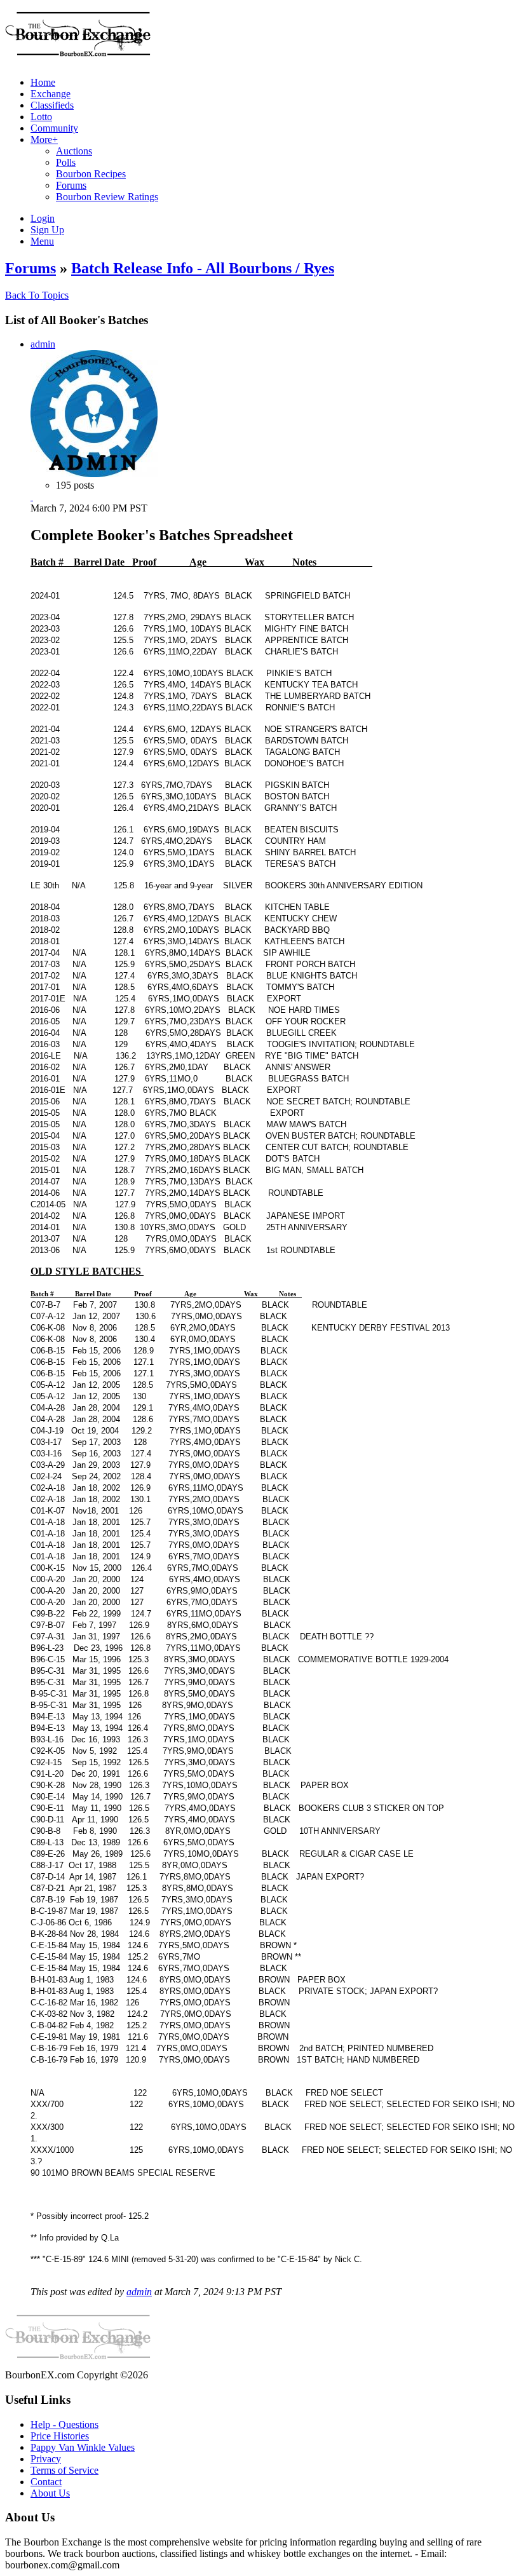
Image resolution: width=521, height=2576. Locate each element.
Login (43, 218)
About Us (50, 2493)
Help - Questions (64, 2424)
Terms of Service (64, 2470)
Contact (46, 2482)
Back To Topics (37, 295)
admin (43, 344)
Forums (30, 268)
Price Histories (60, 2436)
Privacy (46, 2459)
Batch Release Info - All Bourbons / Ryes (203, 268)
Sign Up (47, 230)
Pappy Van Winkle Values (83, 2447)
